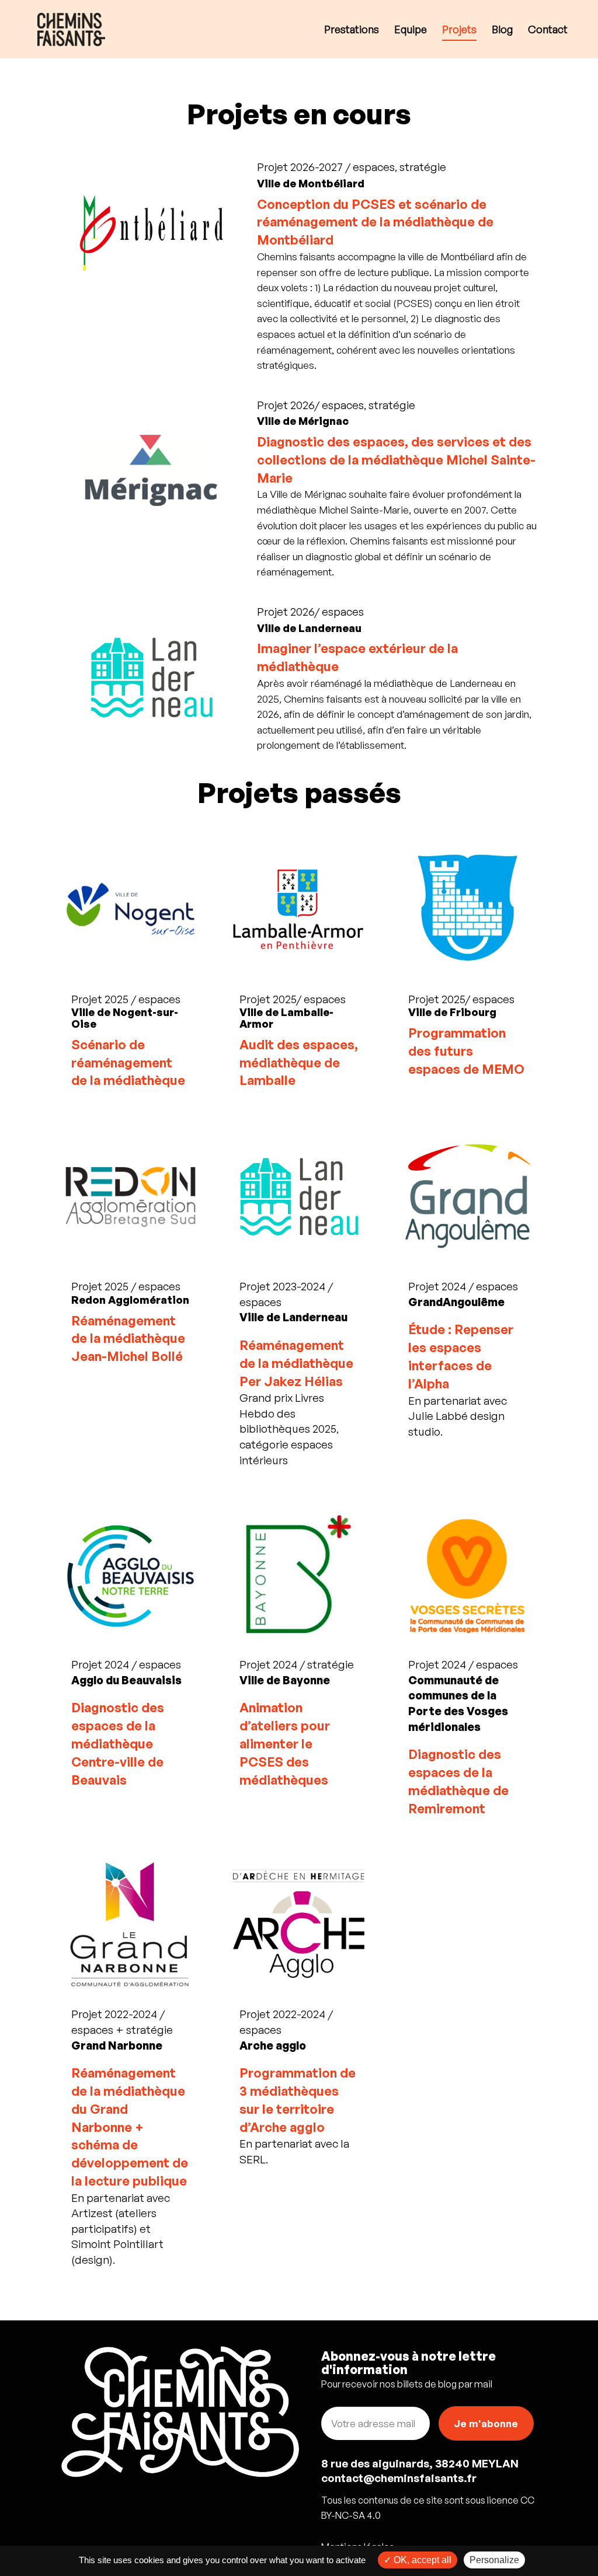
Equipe (411, 30)
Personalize (494, 2560)
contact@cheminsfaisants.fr (399, 2478)
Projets (459, 30)
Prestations (352, 30)
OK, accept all (421, 2560)
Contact (548, 30)
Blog (502, 30)
